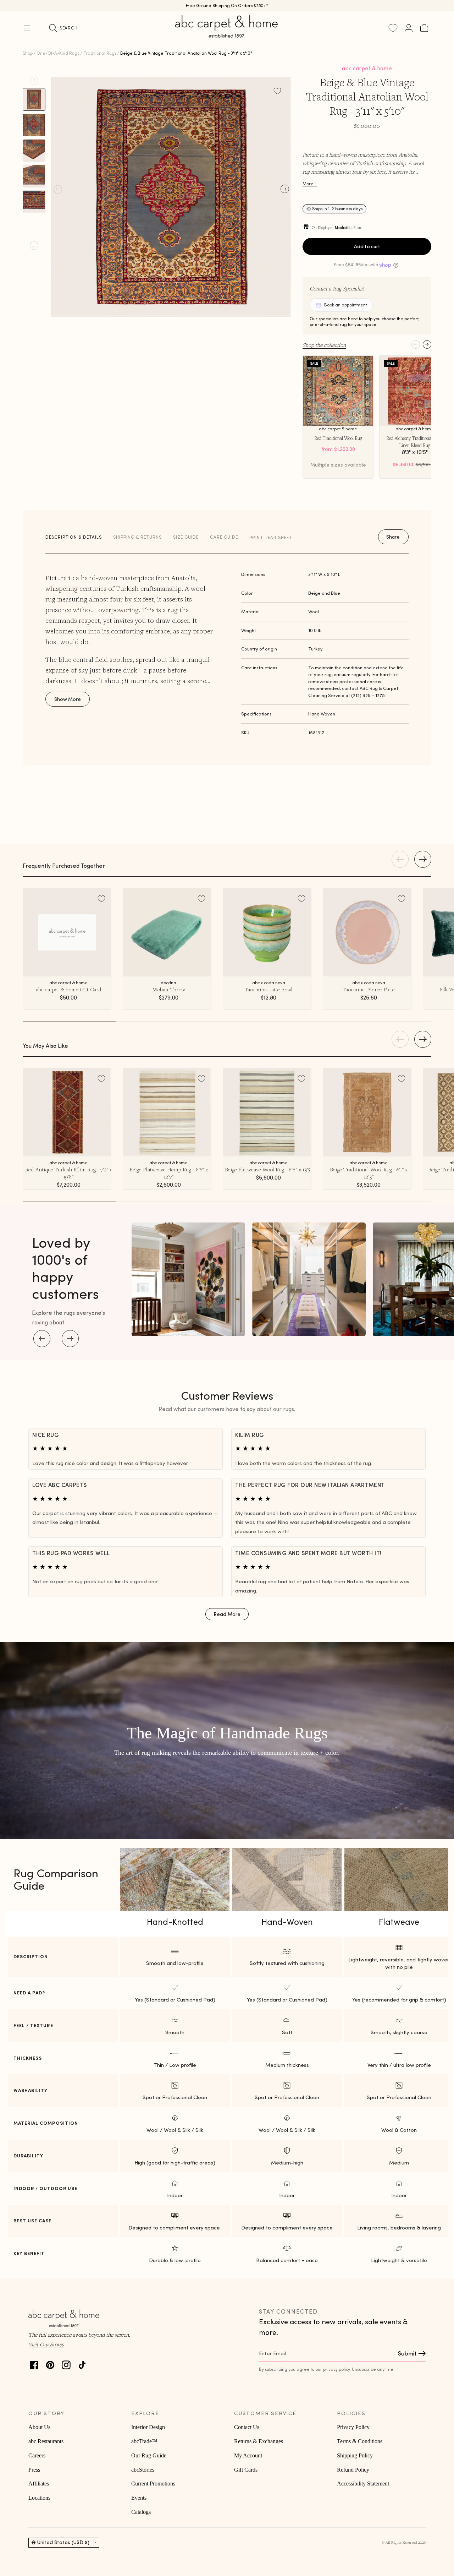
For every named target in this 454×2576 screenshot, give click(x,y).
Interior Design (148, 2427)
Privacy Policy (353, 2427)
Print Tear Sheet (271, 537)
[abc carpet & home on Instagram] (66, 2363)
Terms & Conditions (360, 2441)
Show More (68, 699)
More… (310, 184)
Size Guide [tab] (186, 537)
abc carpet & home (367, 68)
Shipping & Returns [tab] (137, 537)
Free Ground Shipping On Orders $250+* (227, 6)
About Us (39, 2427)
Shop (28, 53)
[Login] (409, 28)
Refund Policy (353, 2470)
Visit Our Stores (46, 2344)
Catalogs (141, 2512)
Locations (39, 2498)
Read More (227, 1614)
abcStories (143, 2470)
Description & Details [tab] (74, 537)
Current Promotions (153, 2484)
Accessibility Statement (363, 2484)
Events (139, 2498)
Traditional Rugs (100, 53)
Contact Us (247, 2427)
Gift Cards (246, 2470)
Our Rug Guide (149, 2455)
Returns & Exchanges (259, 2441)
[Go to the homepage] (227, 35)
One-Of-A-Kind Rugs (58, 53)
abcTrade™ (144, 2441)
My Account (248, 2455)
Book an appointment (345, 305)
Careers (37, 2455)
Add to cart (367, 246)
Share (393, 537)
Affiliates (39, 2484)
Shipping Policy (355, 2455)
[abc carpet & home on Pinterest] (50, 2363)
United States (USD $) (63, 2542)
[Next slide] (34, 246)
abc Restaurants (46, 2441)
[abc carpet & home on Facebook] (34, 2363)
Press (34, 2470)
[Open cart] (424, 28)
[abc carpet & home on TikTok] (82, 2363)
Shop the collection (324, 345)
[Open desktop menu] (27, 28)
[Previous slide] (34, 81)
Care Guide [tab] (224, 537)
